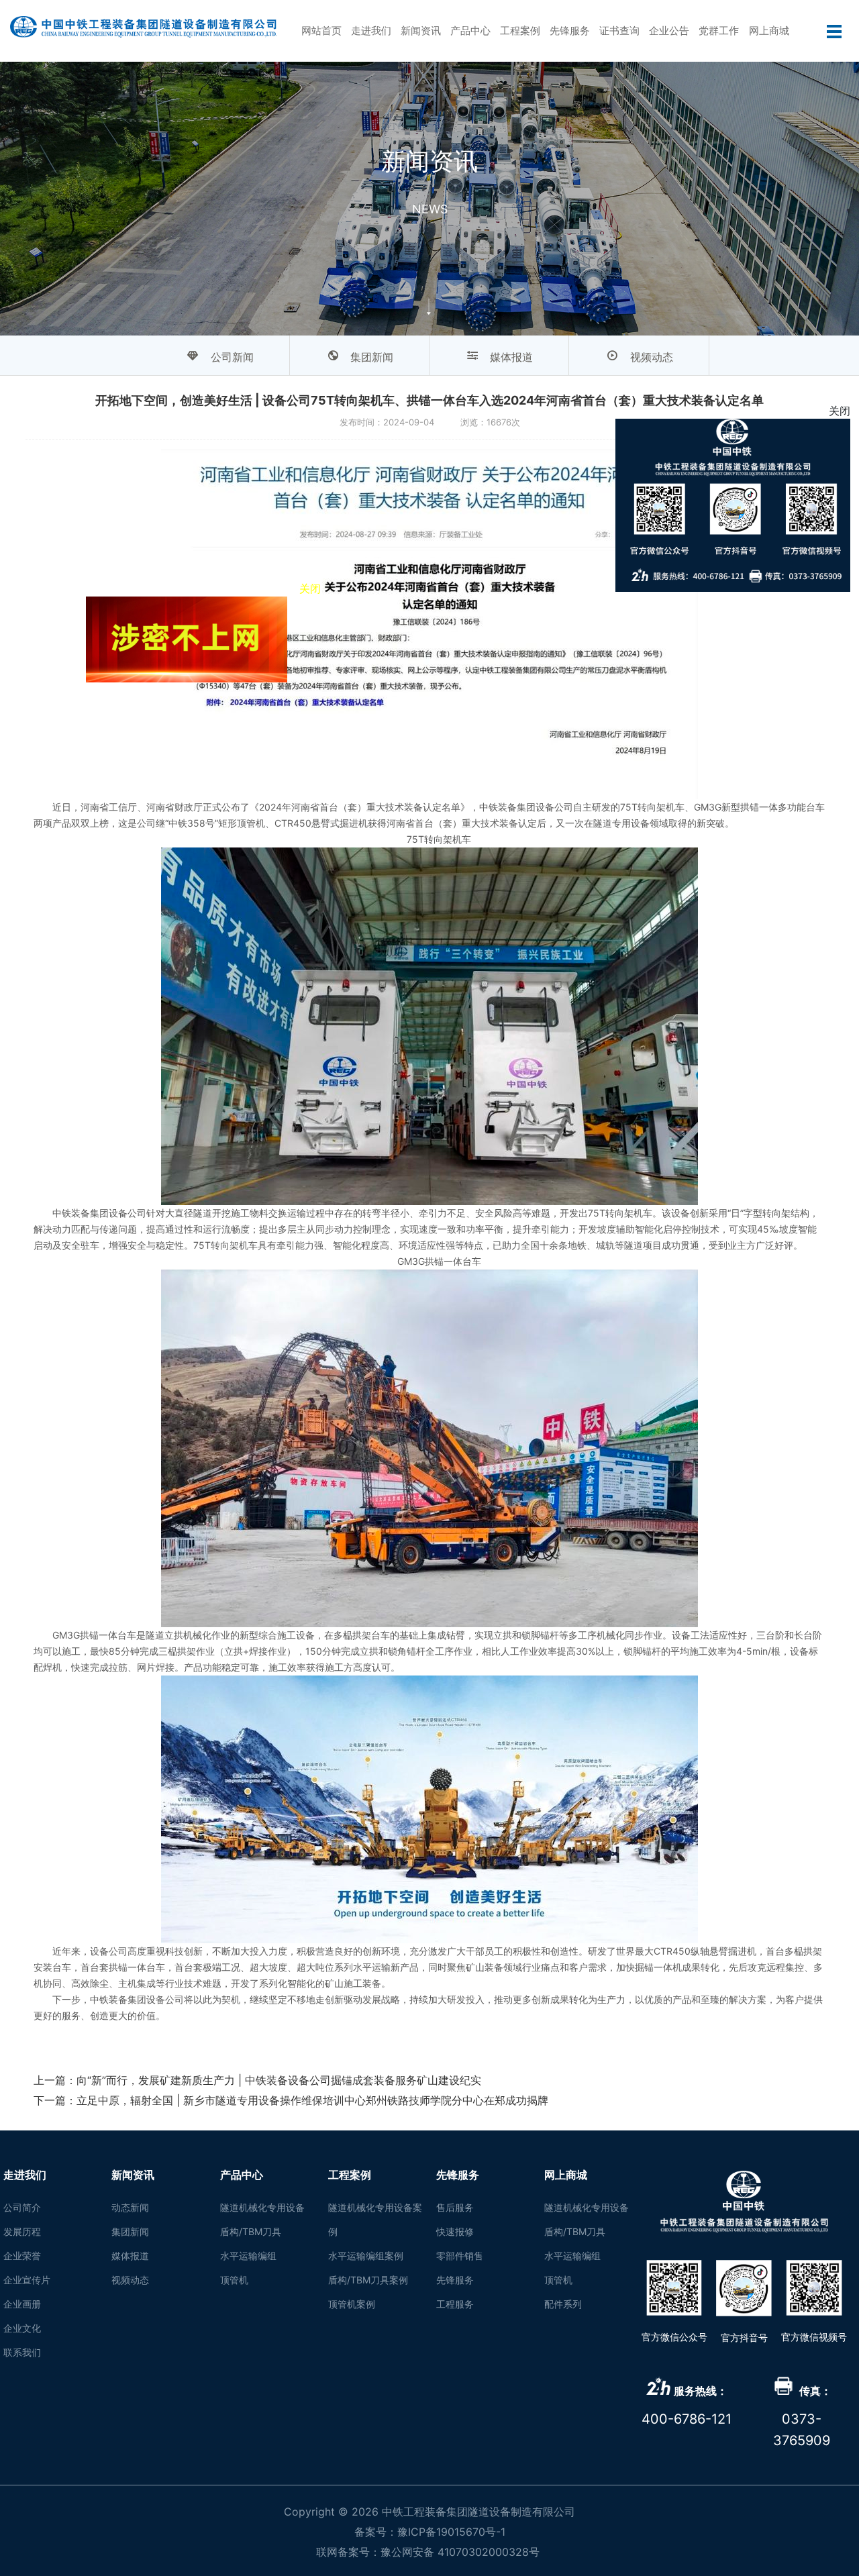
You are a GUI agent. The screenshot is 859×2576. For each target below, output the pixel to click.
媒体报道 (130, 2256)
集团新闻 (130, 2231)
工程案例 (520, 31)
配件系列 (563, 2304)
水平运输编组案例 (366, 2256)
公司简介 (22, 2207)
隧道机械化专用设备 (262, 2207)
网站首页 (321, 31)
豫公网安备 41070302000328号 (460, 2552)
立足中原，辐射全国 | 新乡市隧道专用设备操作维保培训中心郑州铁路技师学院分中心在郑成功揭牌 (312, 2100)
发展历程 (22, 2231)
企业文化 (22, 2328)
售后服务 (455, 2207)
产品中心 (470, 31)
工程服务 (455, 2304)
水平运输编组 (248, 2256)
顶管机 (234, 2280)
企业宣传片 (27, 2280)
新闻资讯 (421, 31)
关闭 (419, 735)
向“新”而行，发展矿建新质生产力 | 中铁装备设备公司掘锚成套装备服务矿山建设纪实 (279, 2080)
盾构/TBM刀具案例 (368, 2280)
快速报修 (455, 2231)
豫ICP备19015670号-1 (451, 2532)
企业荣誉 (22, 2256)
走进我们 (371, 31)
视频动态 (130, 2280)
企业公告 (669, 31)
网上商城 (769, 31)
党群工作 (719, 31)
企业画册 (22, 2304)
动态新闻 (130, 2207)
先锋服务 (570, 31)
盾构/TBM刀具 (251, 2231)
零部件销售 (460, 2256)
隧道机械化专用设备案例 (375, 2219)
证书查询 (619, 31)
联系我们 (22, 2352)
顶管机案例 (352, 2304)
